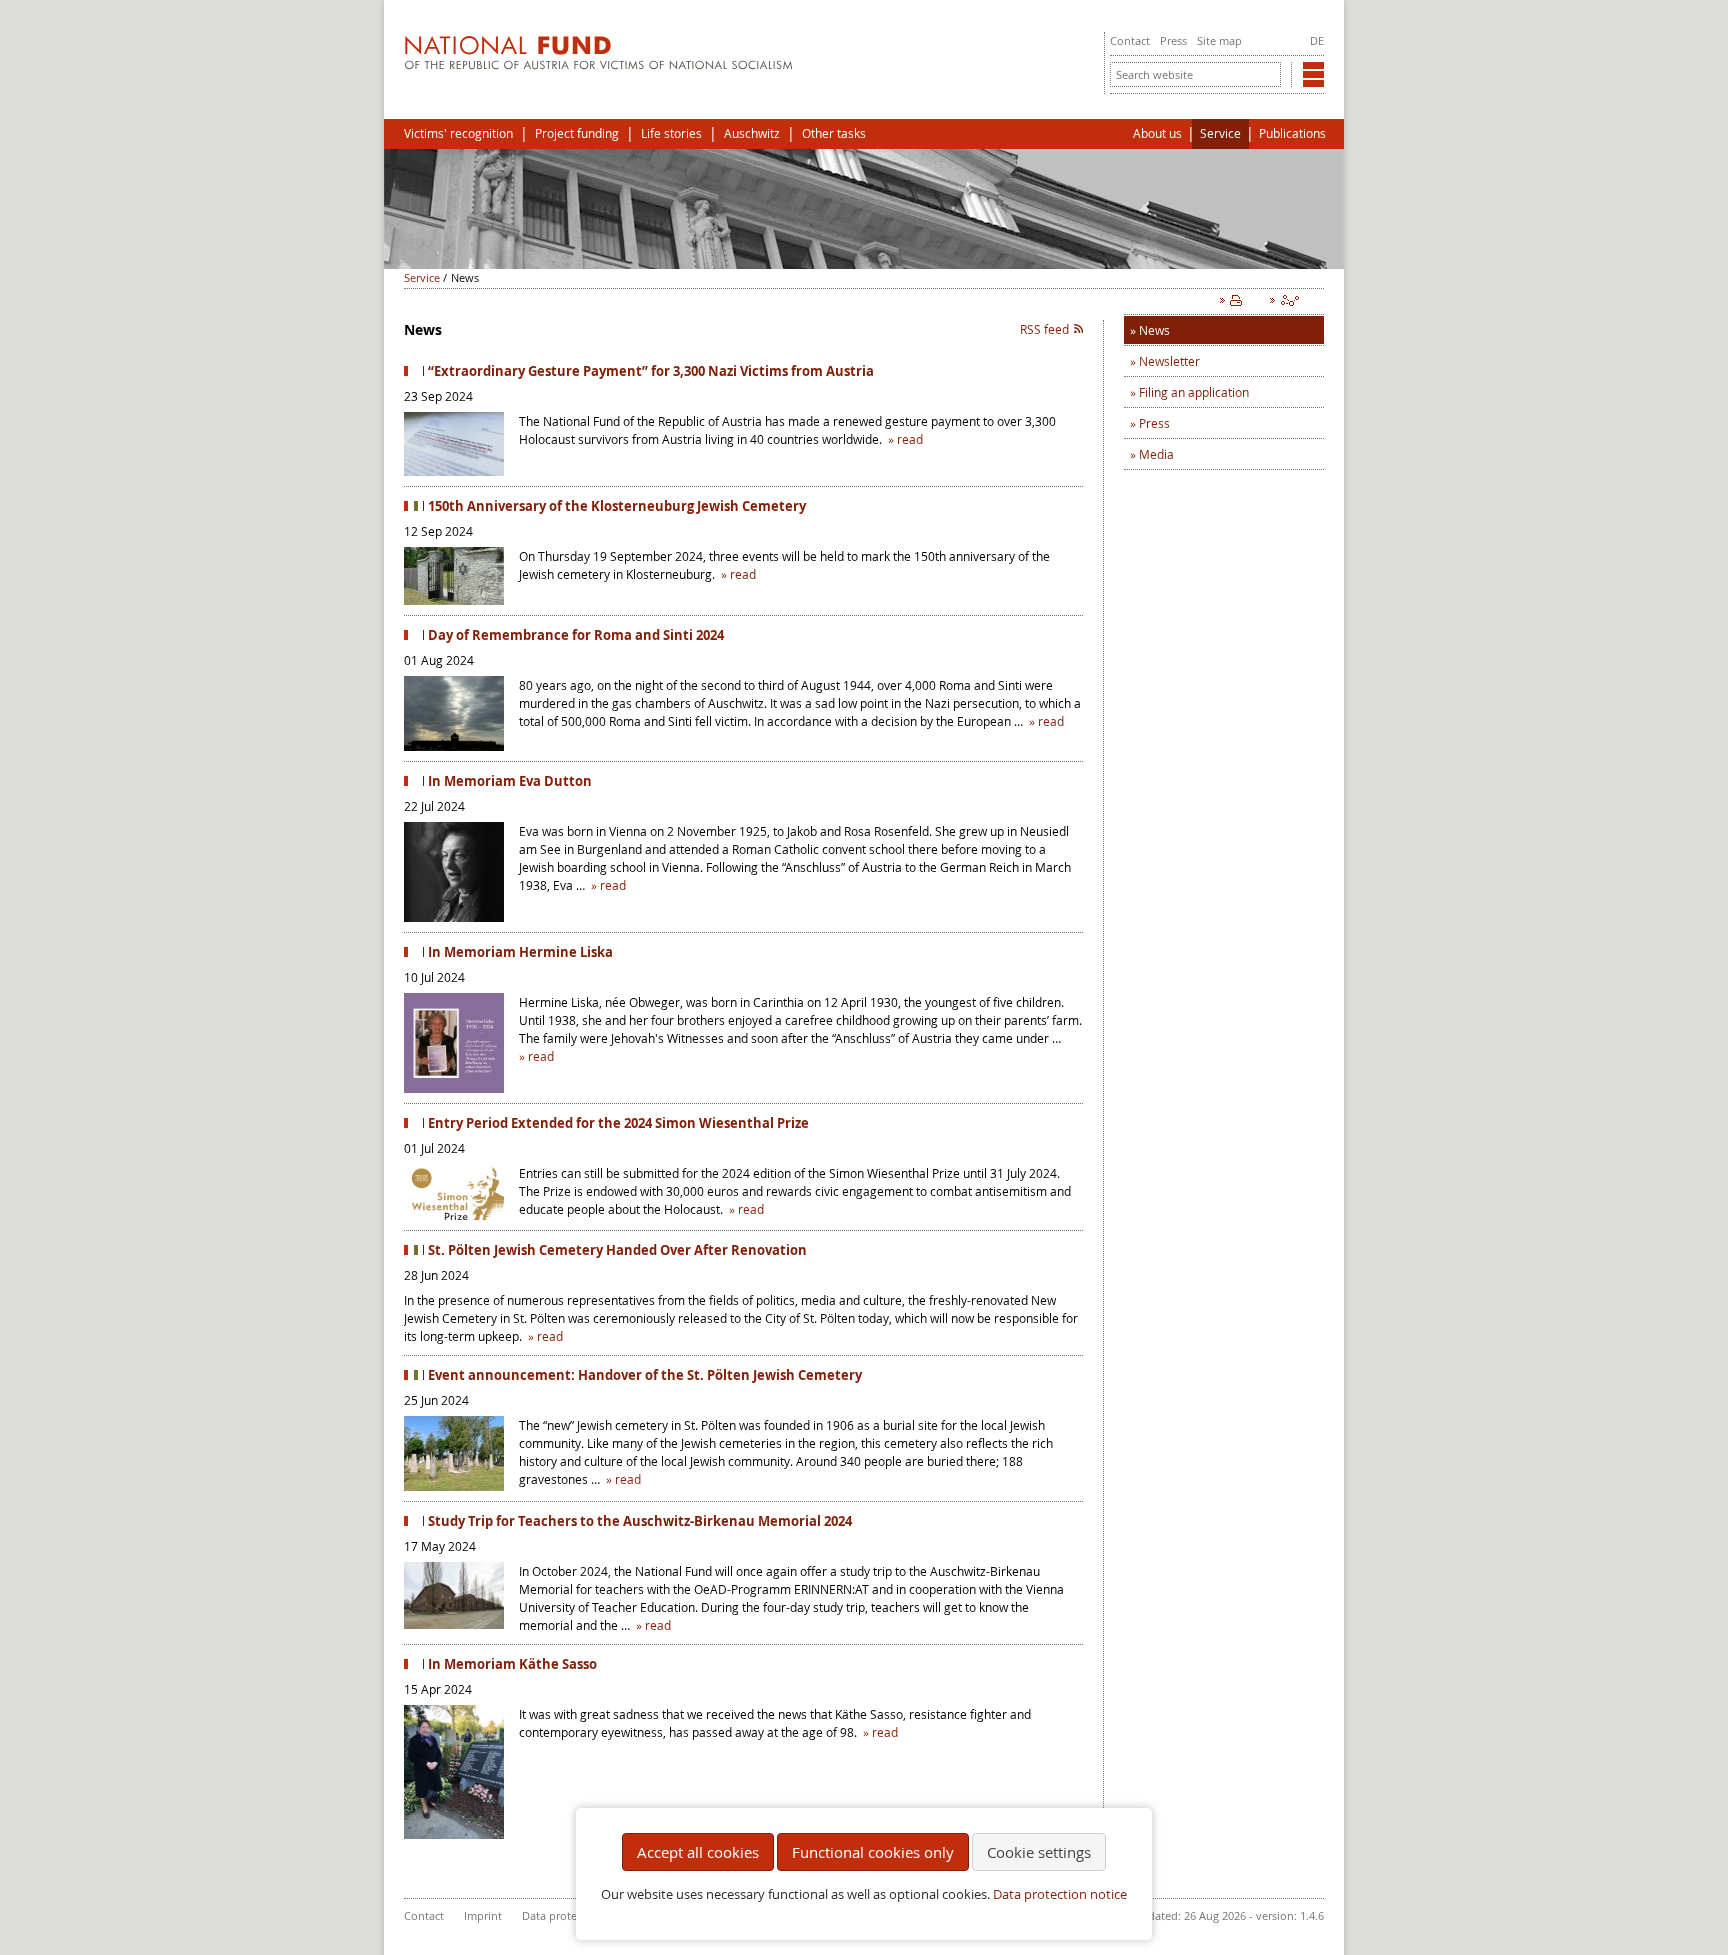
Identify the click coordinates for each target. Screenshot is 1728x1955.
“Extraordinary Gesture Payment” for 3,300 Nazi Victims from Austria (651, 371)
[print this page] (1235, 305)
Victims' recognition (458, 133)
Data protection (562, 1915)
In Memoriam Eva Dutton (510, 781)
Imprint (483, 1915)
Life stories (671, 133)
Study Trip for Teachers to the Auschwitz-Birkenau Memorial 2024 (640, 1521)
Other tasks (834, 133)
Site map (1219, 40)
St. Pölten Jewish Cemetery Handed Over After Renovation (617, 1250)
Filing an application (1194, 392)
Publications (1292, 133)
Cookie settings (1039, 1852)
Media (1156, 454)
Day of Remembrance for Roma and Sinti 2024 (576, 635)
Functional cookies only (873, 1852)
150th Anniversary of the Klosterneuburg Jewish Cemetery (617, 506)
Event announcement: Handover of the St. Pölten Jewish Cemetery (645, 1375)
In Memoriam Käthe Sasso (512, 1664)
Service (1220, 133)
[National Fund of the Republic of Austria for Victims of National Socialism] (598, 65)
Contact (1130, 40)
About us (1157, 133)
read (910, 439)
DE (1317, 40)
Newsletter (1169, 361)
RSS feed (1044, 329)
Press (1173, 40)
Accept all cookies (698, 1852)
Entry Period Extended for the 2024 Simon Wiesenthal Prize (618, 1123)
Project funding (577, 133)
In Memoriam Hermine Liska (520, 952)
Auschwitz (752, 133)
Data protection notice (1060, 1894)
